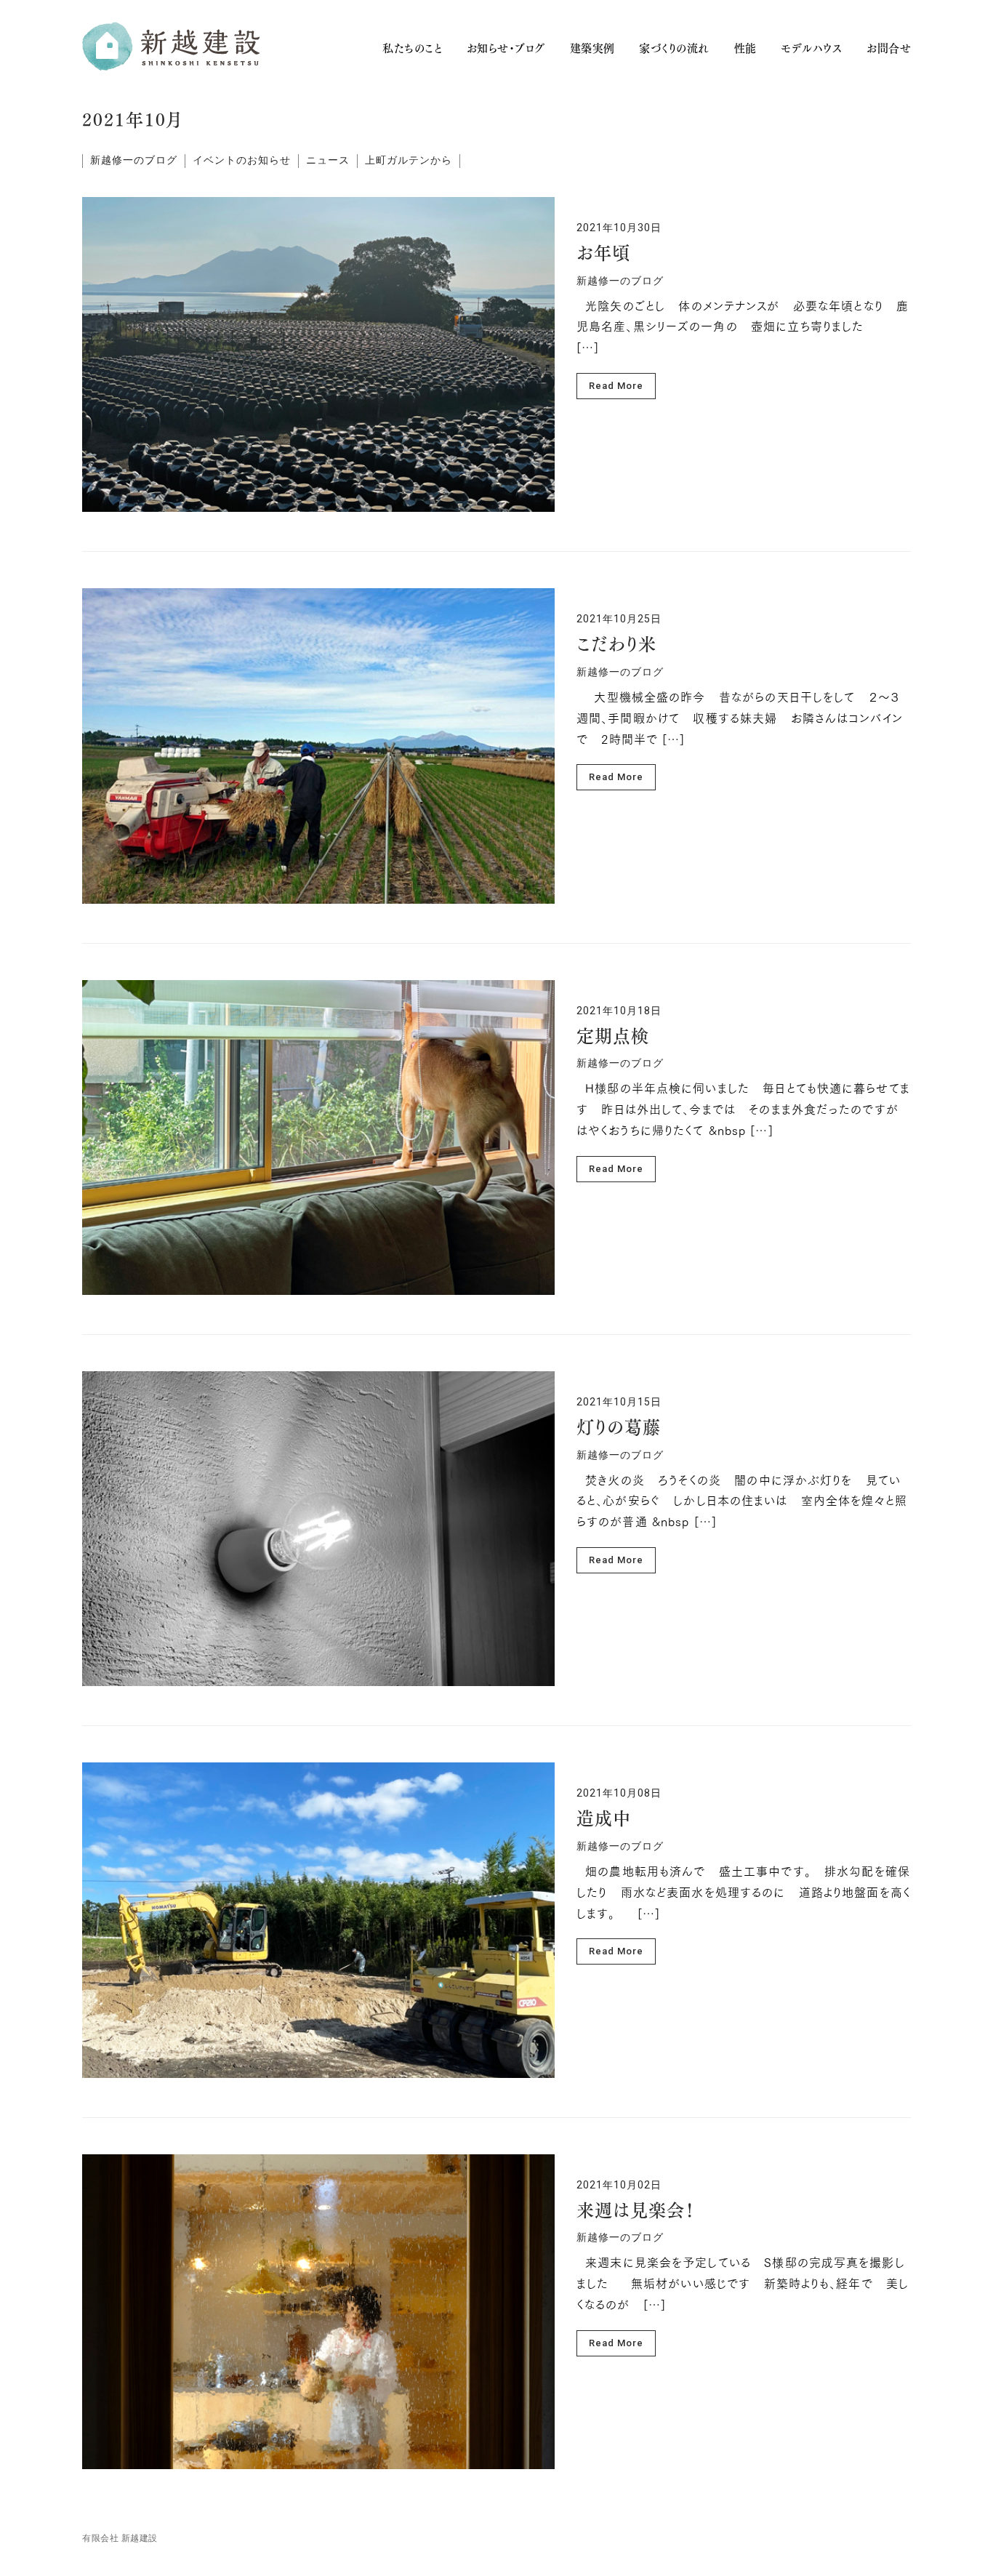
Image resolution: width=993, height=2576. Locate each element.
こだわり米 (616, 646)
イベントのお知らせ (242, 160)
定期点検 (613, 1038)
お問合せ (889, 48)
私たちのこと (412, 48)
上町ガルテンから (409, 160)
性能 (745, 48)
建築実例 (592, 48)
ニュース (328, 160)
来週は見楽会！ (636, 2212)
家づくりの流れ (674, 48)
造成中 (604, 1821)
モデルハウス (811, 48)
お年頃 (603, 255)
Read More (616, 386)
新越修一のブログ (134, 160)
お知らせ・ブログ (506, 48)
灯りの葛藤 (619, 1429)
